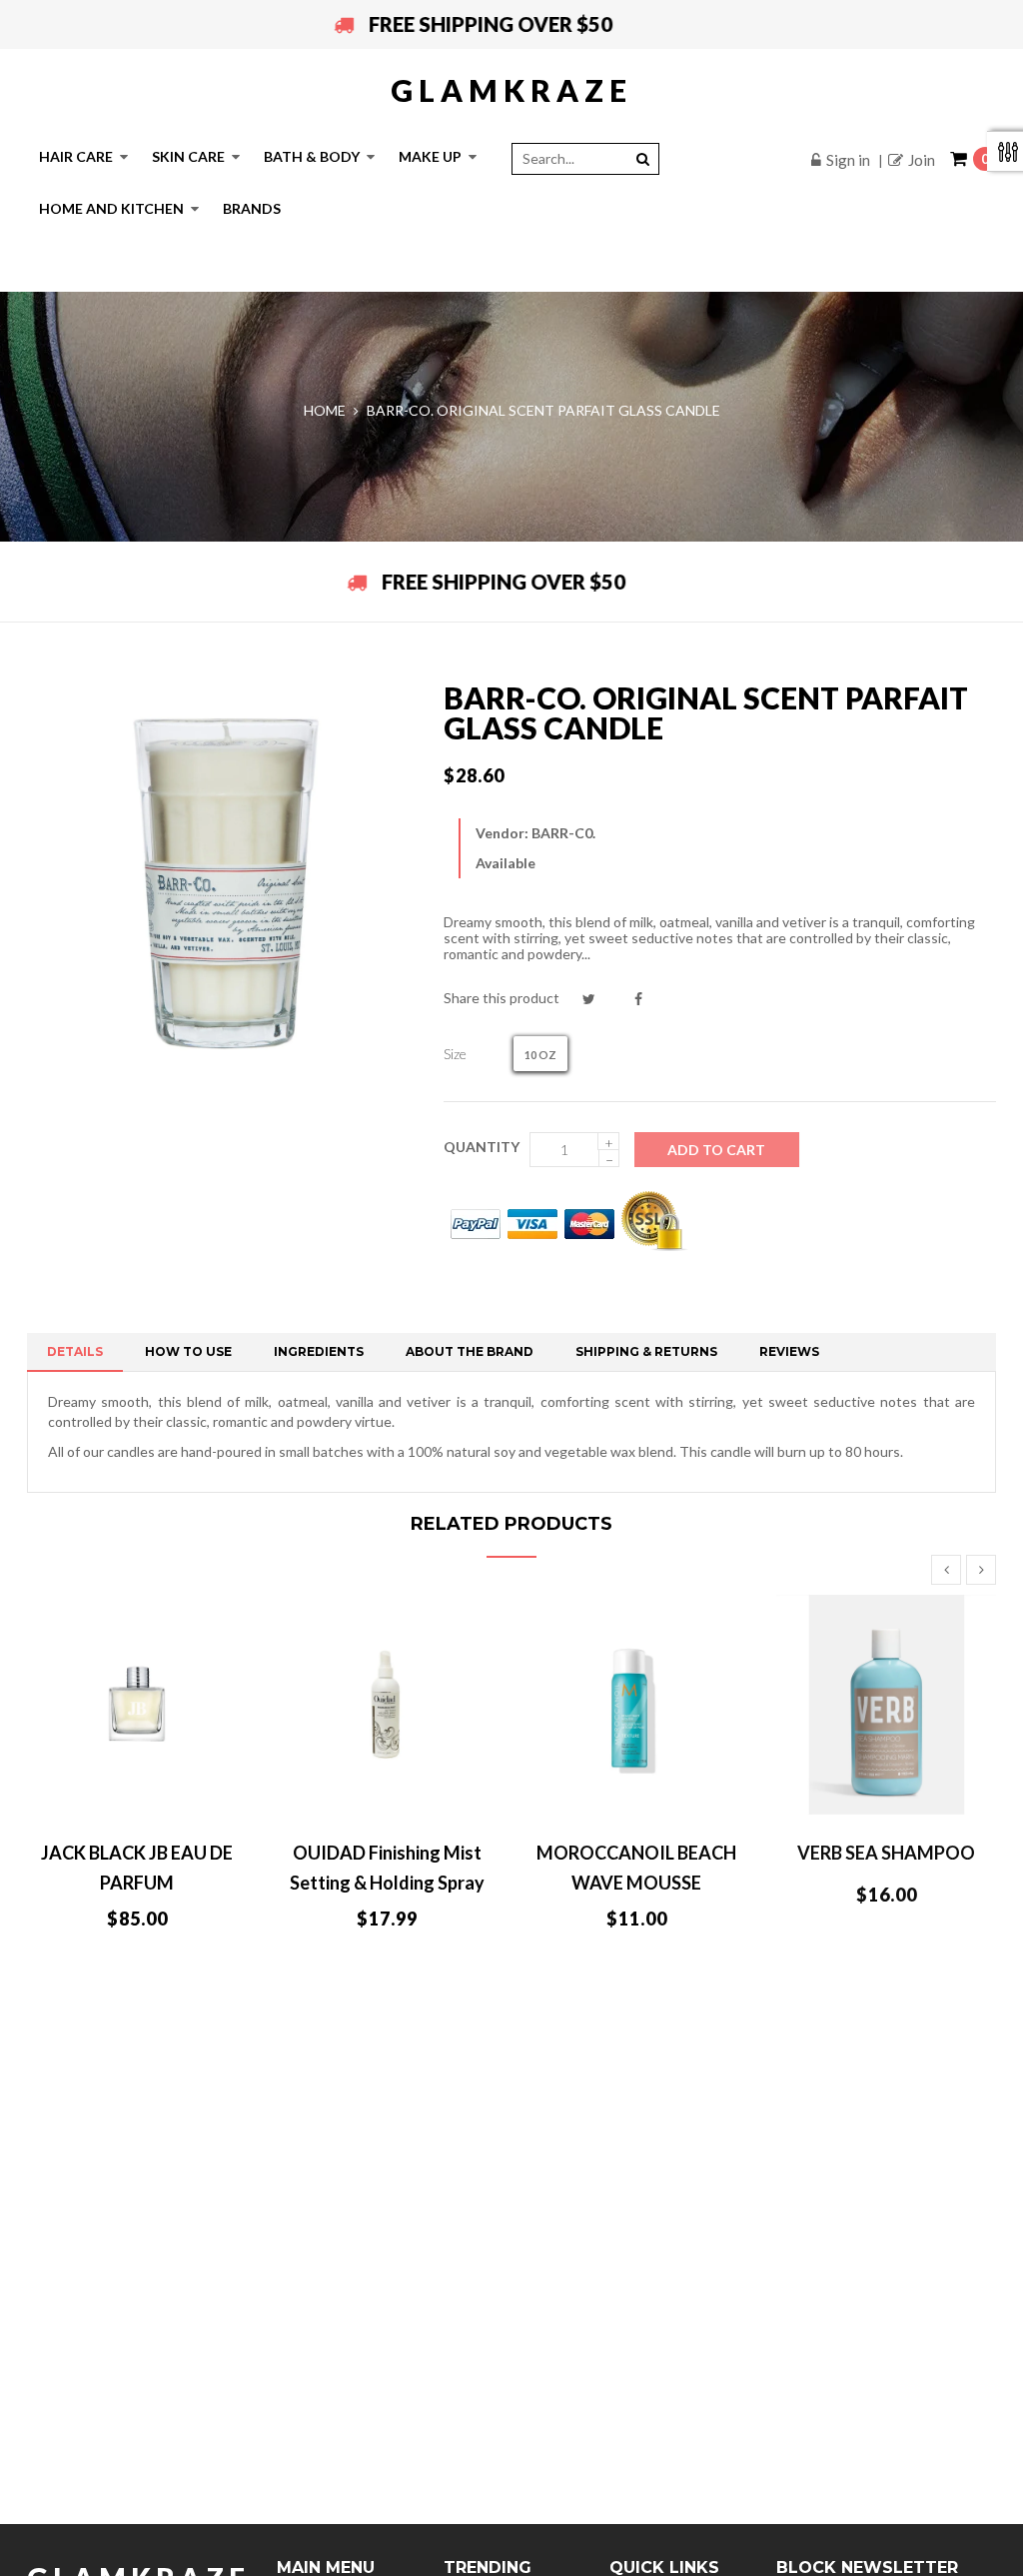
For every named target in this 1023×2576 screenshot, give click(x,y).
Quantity (482, 1147)
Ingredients (319, 1351)
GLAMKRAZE (511, 90)
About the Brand (470, 1351)
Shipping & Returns (646, 1351)
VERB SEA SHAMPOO (886, 1853)
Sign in (848, 160)
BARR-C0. (563, 833)
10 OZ (540, 1055)
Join (922, 160)
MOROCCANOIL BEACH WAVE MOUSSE (636, 1868)
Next (981, 1570)
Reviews (789, 1351)
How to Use (188, 1351)
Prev (946, 1570)
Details (75, 1351)
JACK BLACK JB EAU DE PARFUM (137, 1868)
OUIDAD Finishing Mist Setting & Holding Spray (387, 1868)
